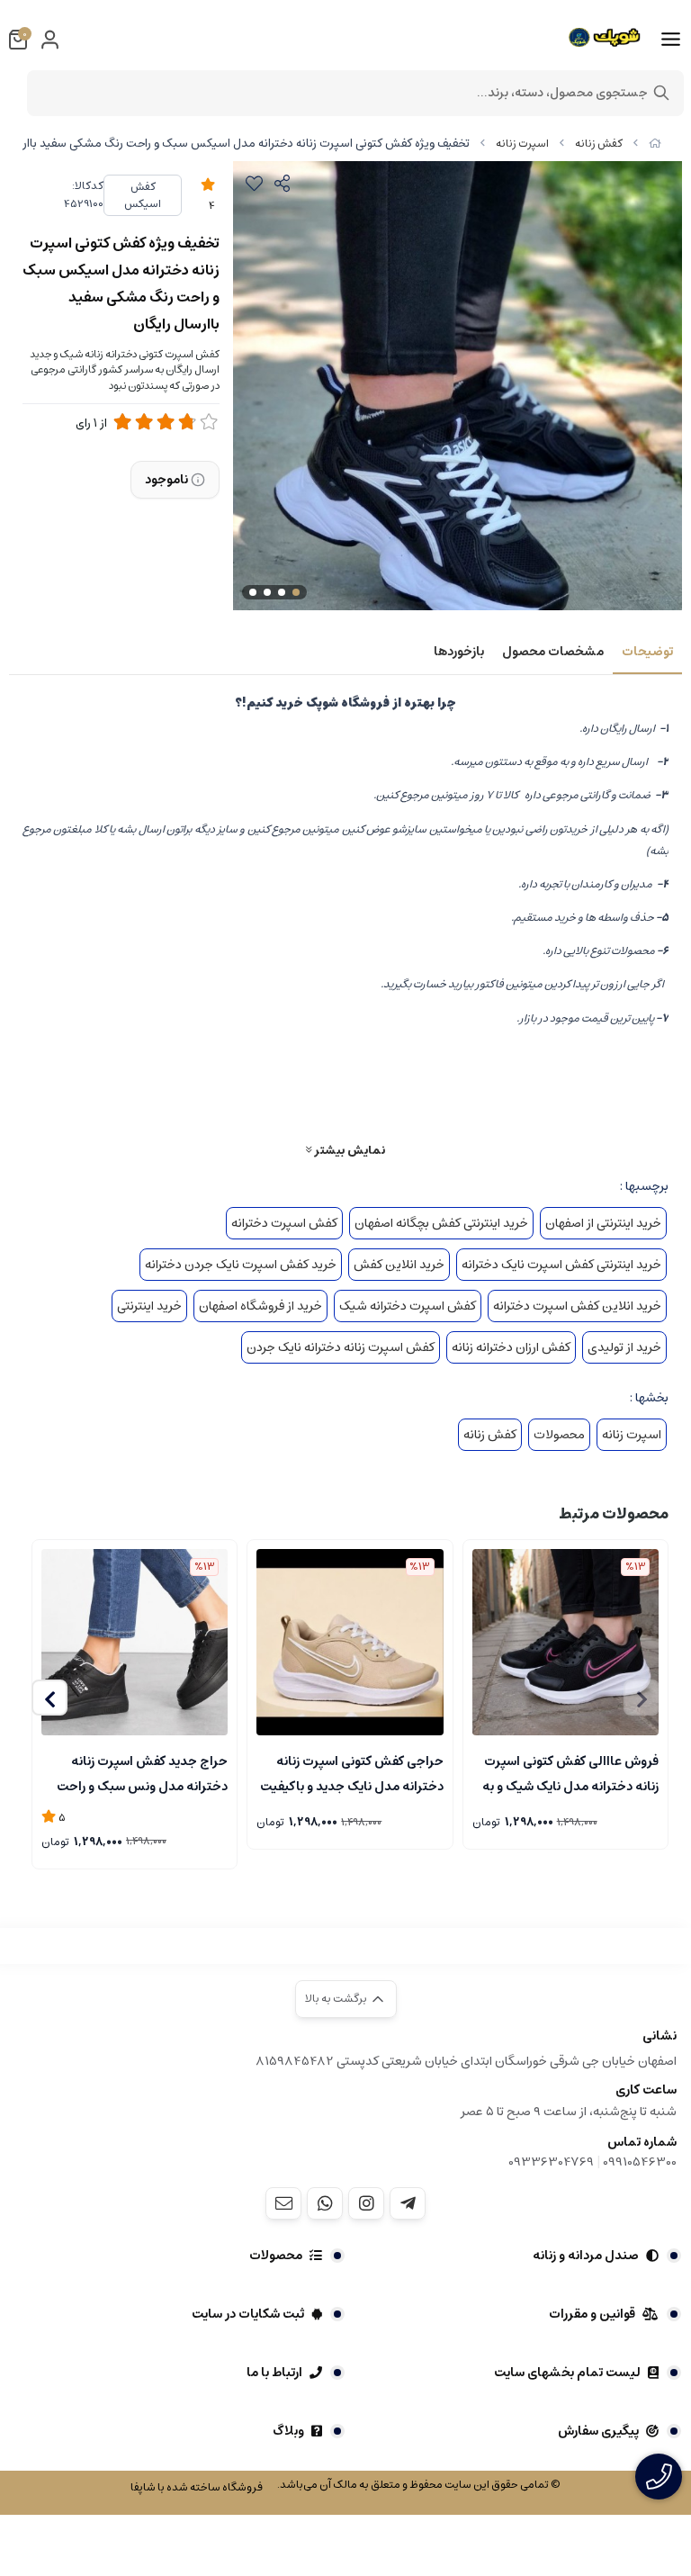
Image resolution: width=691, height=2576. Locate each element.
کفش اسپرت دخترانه (284, 1223)
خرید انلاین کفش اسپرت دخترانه (577, 1306)
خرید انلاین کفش (399, 1265)
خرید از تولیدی (624, 1347)
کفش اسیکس (143, 195)
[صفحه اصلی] (655, 144)
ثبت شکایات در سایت (248, 2314)
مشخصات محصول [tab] (553, 652)
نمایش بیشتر (348, 1150)
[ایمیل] (283, 2203)
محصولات (559, 1435)
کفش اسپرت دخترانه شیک (408, 1306)
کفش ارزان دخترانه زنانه (511, 1347)
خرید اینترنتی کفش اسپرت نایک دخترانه (561, 1265)
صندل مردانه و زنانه (586, 2256)
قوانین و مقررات (592, 2314)
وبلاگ (288, 2431)
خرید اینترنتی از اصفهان (603, 1223)
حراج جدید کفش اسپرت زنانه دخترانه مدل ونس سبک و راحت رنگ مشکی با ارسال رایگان (142, 1772)
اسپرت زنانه (522, 144)
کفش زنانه (599, 144)
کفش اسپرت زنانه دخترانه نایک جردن (341, 1347)
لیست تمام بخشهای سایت (567, 2373)
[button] (49, 1698)
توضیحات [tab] (647, 652)
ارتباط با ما (274, 2373)
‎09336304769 (552, 2162)
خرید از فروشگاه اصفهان (260, 1306)
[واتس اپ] (325, 2203)
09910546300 (640, 2162)
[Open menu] (671, 40)
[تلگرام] (408, 2203)
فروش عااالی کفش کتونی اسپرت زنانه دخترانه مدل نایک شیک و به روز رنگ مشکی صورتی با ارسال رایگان (570, 1772)
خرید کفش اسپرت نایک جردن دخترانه (241, 1265)
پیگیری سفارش (598, 2431)
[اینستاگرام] (366, 2203)
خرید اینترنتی (149, 1306)
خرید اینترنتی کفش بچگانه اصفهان (441, 1223)
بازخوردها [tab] (459, 652)
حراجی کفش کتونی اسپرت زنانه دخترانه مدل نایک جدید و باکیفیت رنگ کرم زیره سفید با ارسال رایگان (351, 1772)
